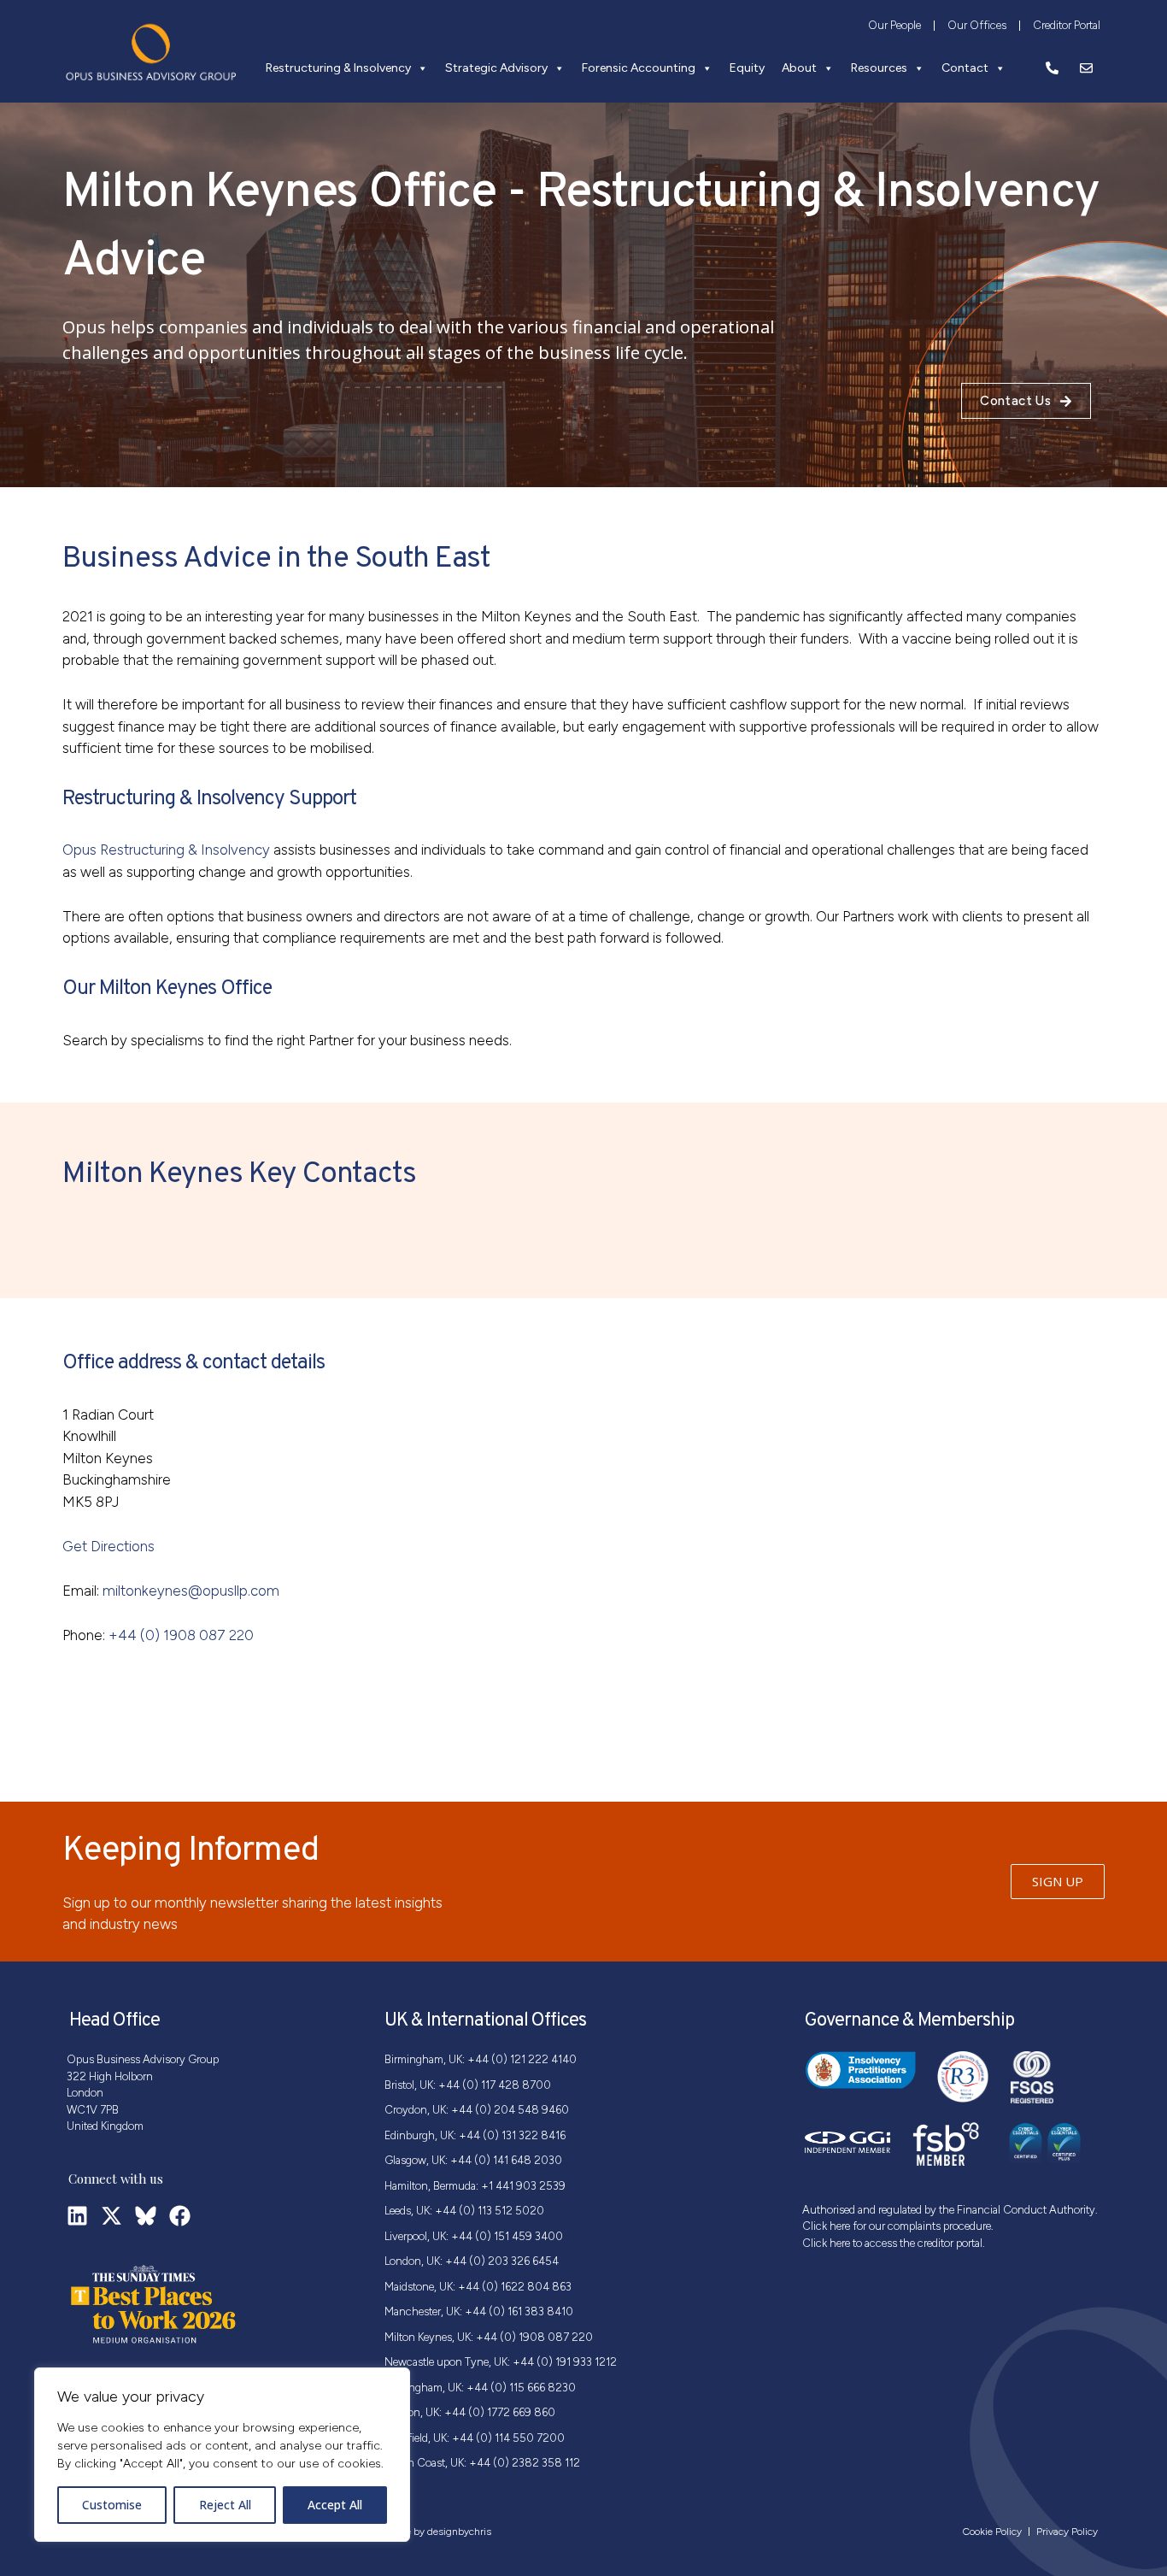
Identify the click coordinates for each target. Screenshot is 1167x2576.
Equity (747, 68)
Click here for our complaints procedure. (898, 2226)
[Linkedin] (77, 2216)
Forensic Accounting (639, 68)
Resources (879, 68)
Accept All (335, 2505)
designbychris (459, 2532)
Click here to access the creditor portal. (894, 2243)
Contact (965, 68)
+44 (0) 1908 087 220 (181, 1635)
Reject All (225, 2505)
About (799, 68)
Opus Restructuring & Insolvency (166, 850)
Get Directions (108, 1546)
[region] (222, 2455)
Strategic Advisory (496, 68)
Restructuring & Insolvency (338, 68)
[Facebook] (180, 2216)
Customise (112, 2505)
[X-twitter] (111, 2216)
